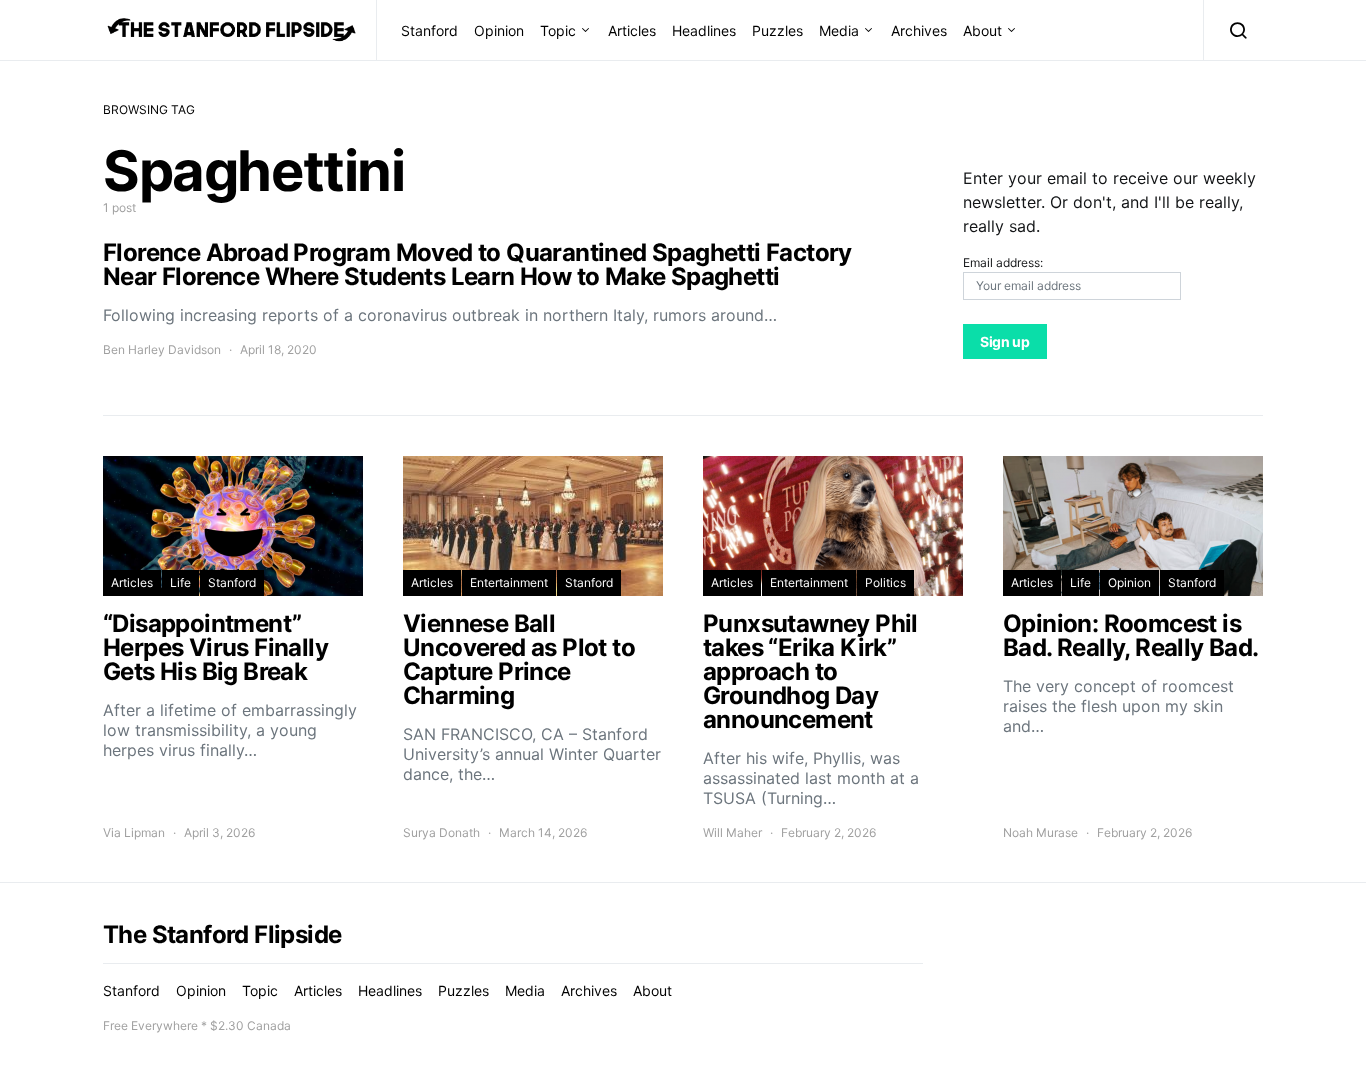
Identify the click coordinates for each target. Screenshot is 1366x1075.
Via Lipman (134, 832)
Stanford (429, 30)
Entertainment (509, 582)
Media (839, 30)
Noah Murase (1040, 832)
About (982, 30)
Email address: (1003, 262)
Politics (885, 582)
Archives (919, 30)
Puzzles (777, 30)
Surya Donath (441, 832)
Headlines (704, 30)
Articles (632, 30)
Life (180, 582)
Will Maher (732, 832)
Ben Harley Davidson (162, 349)
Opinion (499, 30)
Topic (558, 30)
